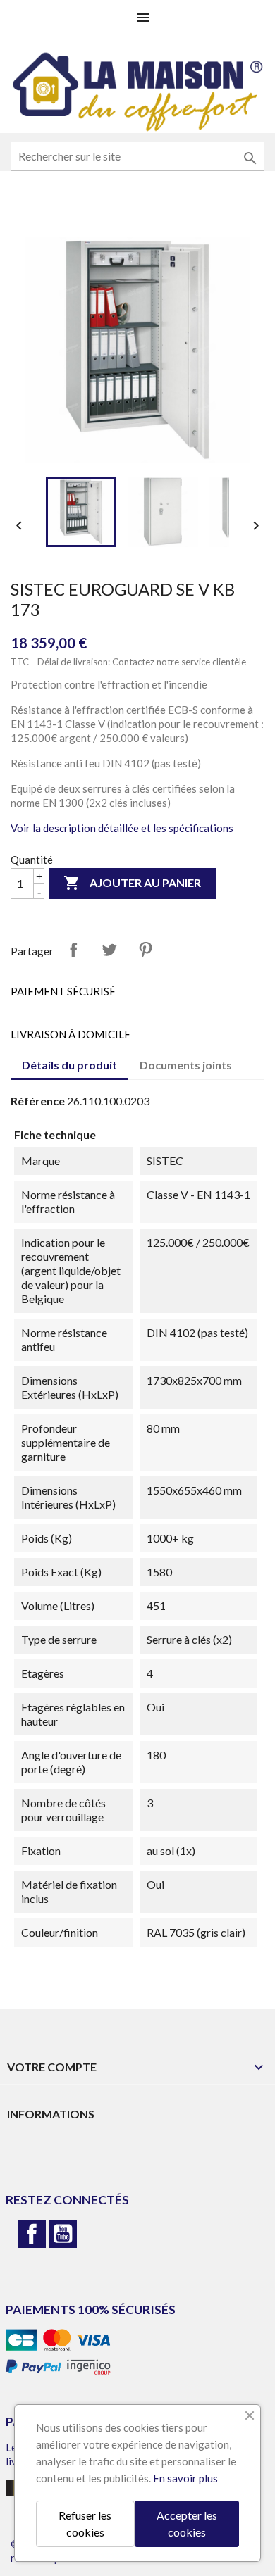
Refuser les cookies (85, 2524)
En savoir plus (185, 2478)
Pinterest (145, 950)
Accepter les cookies (187, 2524)
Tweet (109, 950)
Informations (51, 2114)
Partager (73, 950)
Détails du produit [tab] (69, 1065)
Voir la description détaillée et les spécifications (122, 828)
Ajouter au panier (132, 883)
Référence (38, 1101)
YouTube (63, 2234)
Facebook (32, 2234)
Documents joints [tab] (186, 1065)
